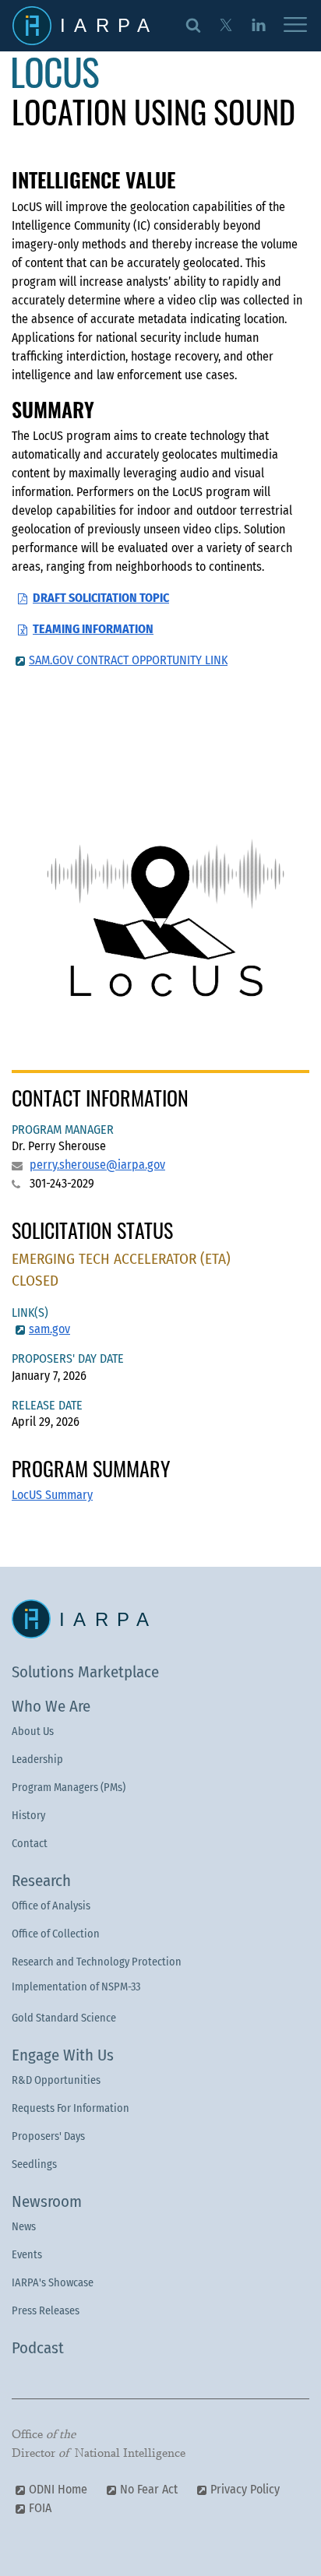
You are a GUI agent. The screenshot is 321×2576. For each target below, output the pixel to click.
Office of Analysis (51, 1906)
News (24, 2227)
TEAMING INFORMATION (93, 629)
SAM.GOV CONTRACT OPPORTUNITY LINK (128, 660)
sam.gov (49, 1329)
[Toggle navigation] (295, 26)
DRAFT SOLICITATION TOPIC (101, 598)
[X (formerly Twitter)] (226, 24)
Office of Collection (56, 1934)
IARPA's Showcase (53, 2283)
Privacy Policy (245, 2489)
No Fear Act (149, 2489)
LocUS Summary (52, 1495)
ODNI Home (58, 2489)
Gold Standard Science (64, 2018)
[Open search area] (194, 24)
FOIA (40, 2508)
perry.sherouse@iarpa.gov (97, 1165)
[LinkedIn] (258, 24)
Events (27, 2255)
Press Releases (46, 2311)
